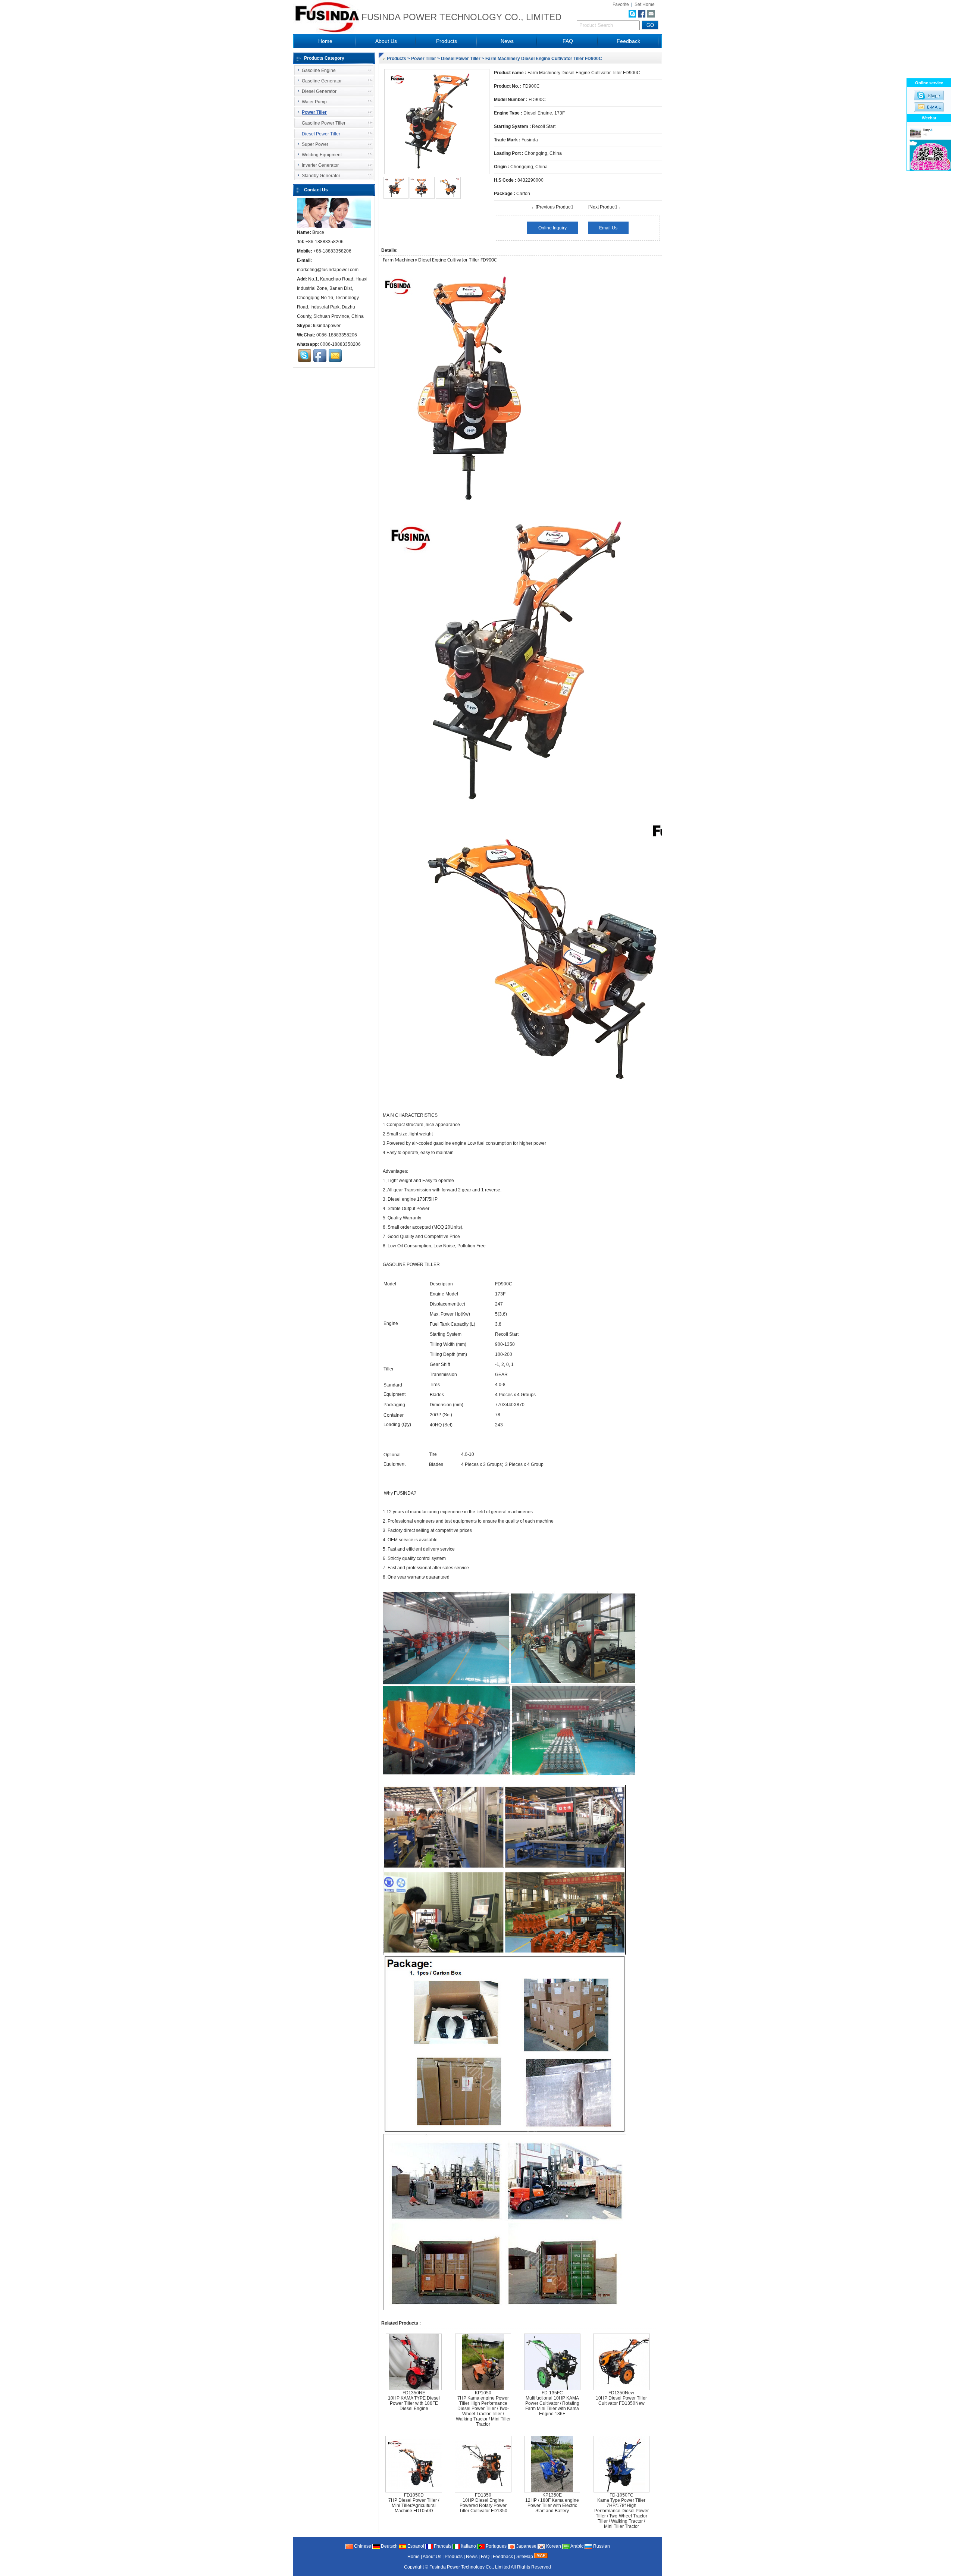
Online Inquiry (552, 228)
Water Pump (314, 102)
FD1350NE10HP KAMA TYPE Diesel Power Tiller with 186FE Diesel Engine (414, 2401)
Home (325, 41)
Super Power (315, 144)
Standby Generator (321, 176)
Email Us (608, 228)
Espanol (415, 2546)
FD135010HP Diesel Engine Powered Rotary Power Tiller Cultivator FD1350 (483, 2503)
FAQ (568, 41)
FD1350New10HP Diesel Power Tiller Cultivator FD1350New (621, 2398)
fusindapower (327, 326)
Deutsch (389, 2546)
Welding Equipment (322, 155)
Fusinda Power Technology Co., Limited (470, 2567)
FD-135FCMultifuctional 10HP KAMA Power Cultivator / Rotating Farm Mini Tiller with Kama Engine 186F (552, 2403)
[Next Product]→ (605, 207)
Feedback (628, 41)
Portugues (496, 2546)
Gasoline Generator (322, 81)
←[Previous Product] (552, 207)
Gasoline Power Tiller (324, 123)
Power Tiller (424, 59)
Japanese (526, 2546)
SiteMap (525, 2557)
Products (447, 41)
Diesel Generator (319, 91)
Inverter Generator (320, 165)
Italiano (468, 2546)
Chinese (362, 2546)
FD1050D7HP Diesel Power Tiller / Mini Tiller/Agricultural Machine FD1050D (414, 2503)
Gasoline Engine (319, 70)
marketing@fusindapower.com (328, 270)
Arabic (577, 2546)
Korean (553, 2546)
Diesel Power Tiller (461, 59)
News (507, 41)
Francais (442, 2546)
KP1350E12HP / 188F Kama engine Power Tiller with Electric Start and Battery (552, 2503)
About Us (386, 41)
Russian (601, 2546)
